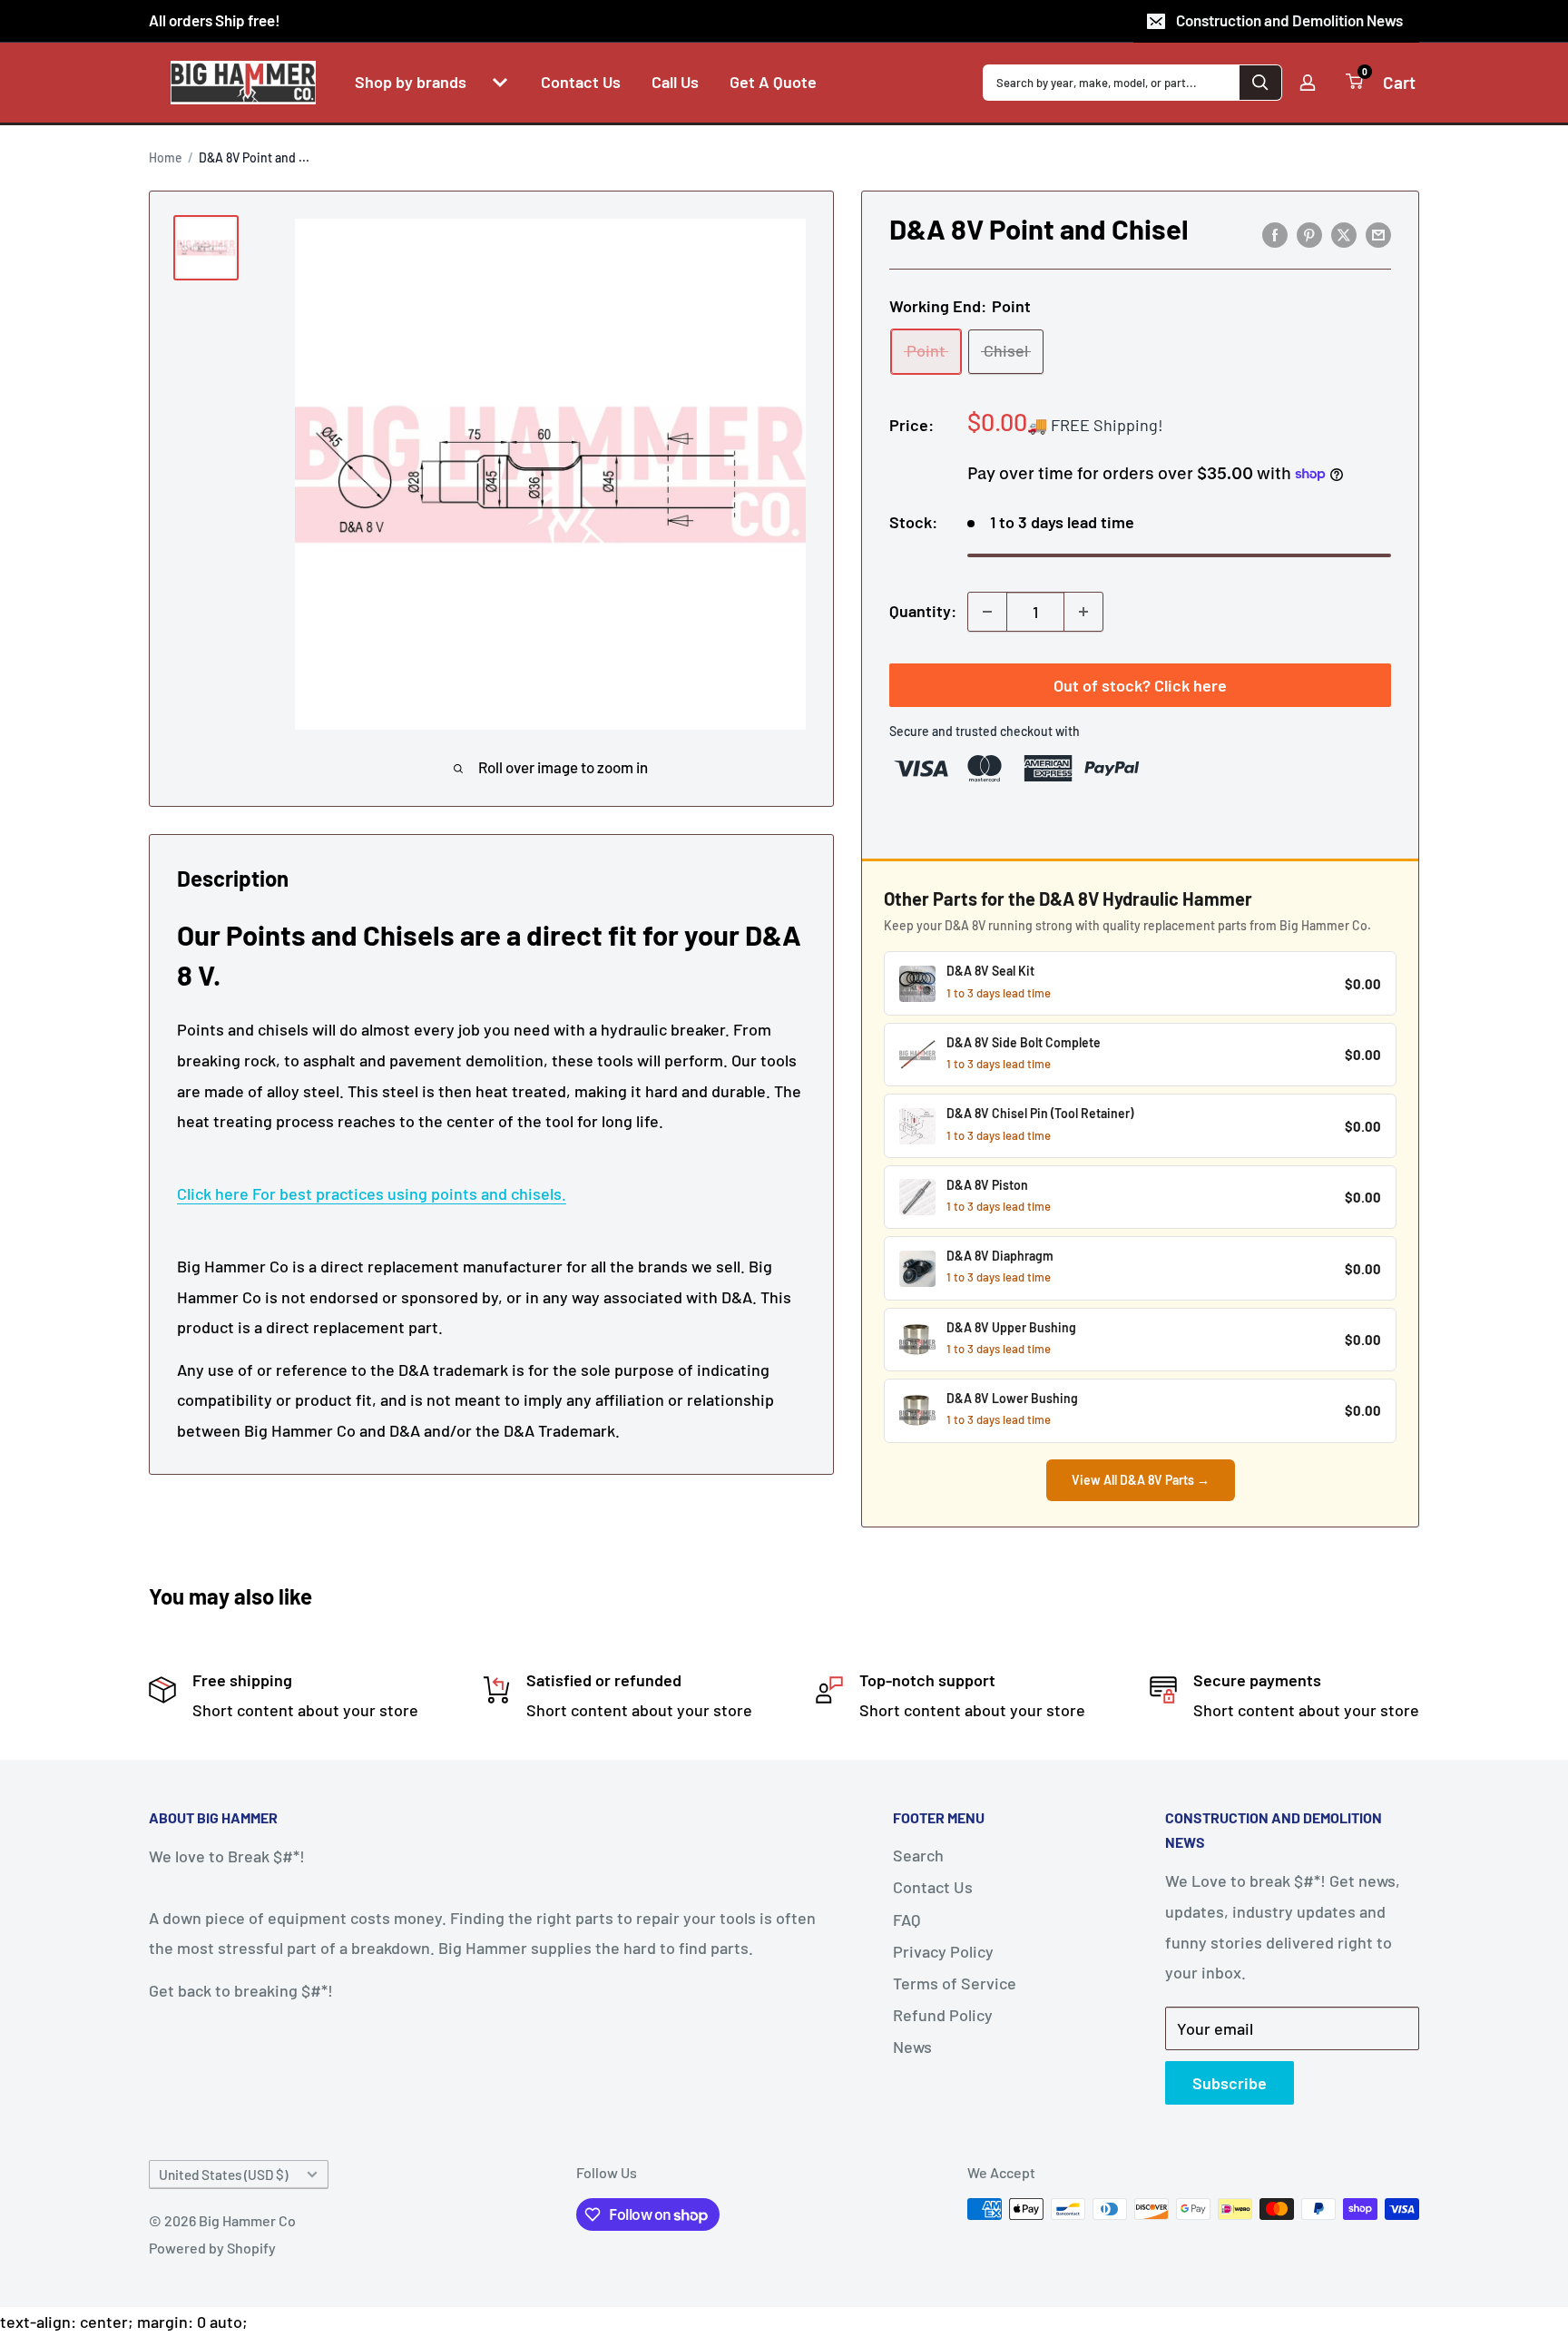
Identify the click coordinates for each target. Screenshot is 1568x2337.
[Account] (1308, 83)
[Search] (1260, 83)
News (912, 2047)
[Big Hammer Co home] (243, 83)
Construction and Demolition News (1289, 20)
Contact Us (933, 1887)
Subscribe (1230, 2083)
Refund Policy (943, 2015)
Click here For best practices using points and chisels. (372, 1193)
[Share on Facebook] (1275, 234)
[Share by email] (1378, 234)
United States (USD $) (223, 2175)
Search (918, 1855)
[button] (500, 83)
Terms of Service (955, 1983)
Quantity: (923, 611)
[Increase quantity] (1083, 612)
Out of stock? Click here (1140, 685)
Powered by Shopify (212, 2248)
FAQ (906, 1920)
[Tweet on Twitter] (1344, 234)
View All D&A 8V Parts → (1141, 1480)
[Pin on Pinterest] (1309, 234)
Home (166, 157)
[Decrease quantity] (987, 612)
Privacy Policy (943, 1951)
